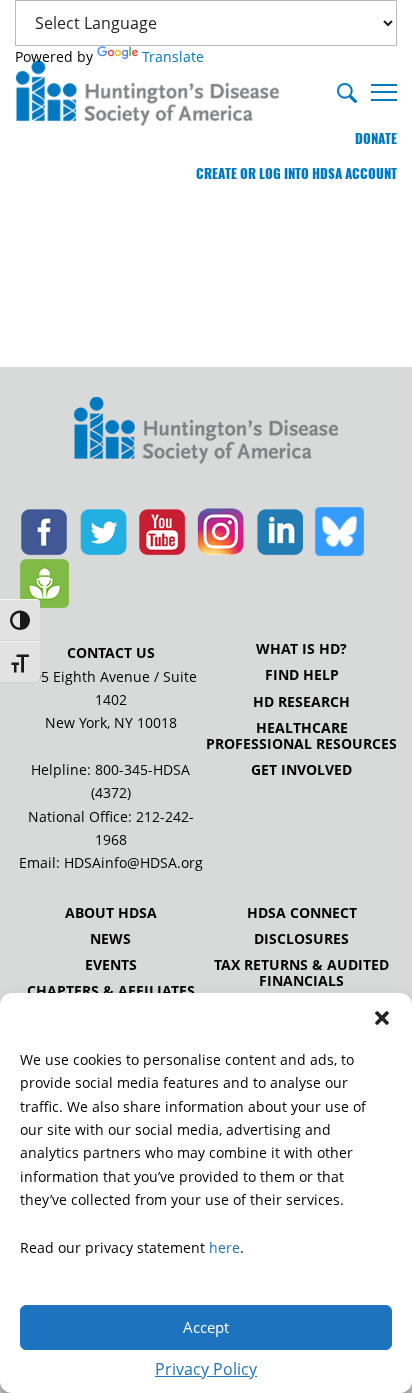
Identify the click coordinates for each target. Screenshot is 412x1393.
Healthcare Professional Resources (301, 736)
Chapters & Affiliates (111, 991)
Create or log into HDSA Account (296, 173)
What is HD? (301, 649)
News (110, 939)
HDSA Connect (302, 913)
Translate (173, 56)
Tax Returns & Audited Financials (301, 973)
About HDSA (111, 913)
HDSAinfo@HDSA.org (133, 862)
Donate (376, 138)
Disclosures (301, 939)
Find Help (302, 675)
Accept (206, 1327)
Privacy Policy (206, 1369)
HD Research (301, 702)
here (224, 1247)
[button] (382, 1018)
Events (111, 965)
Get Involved (301, 770)
